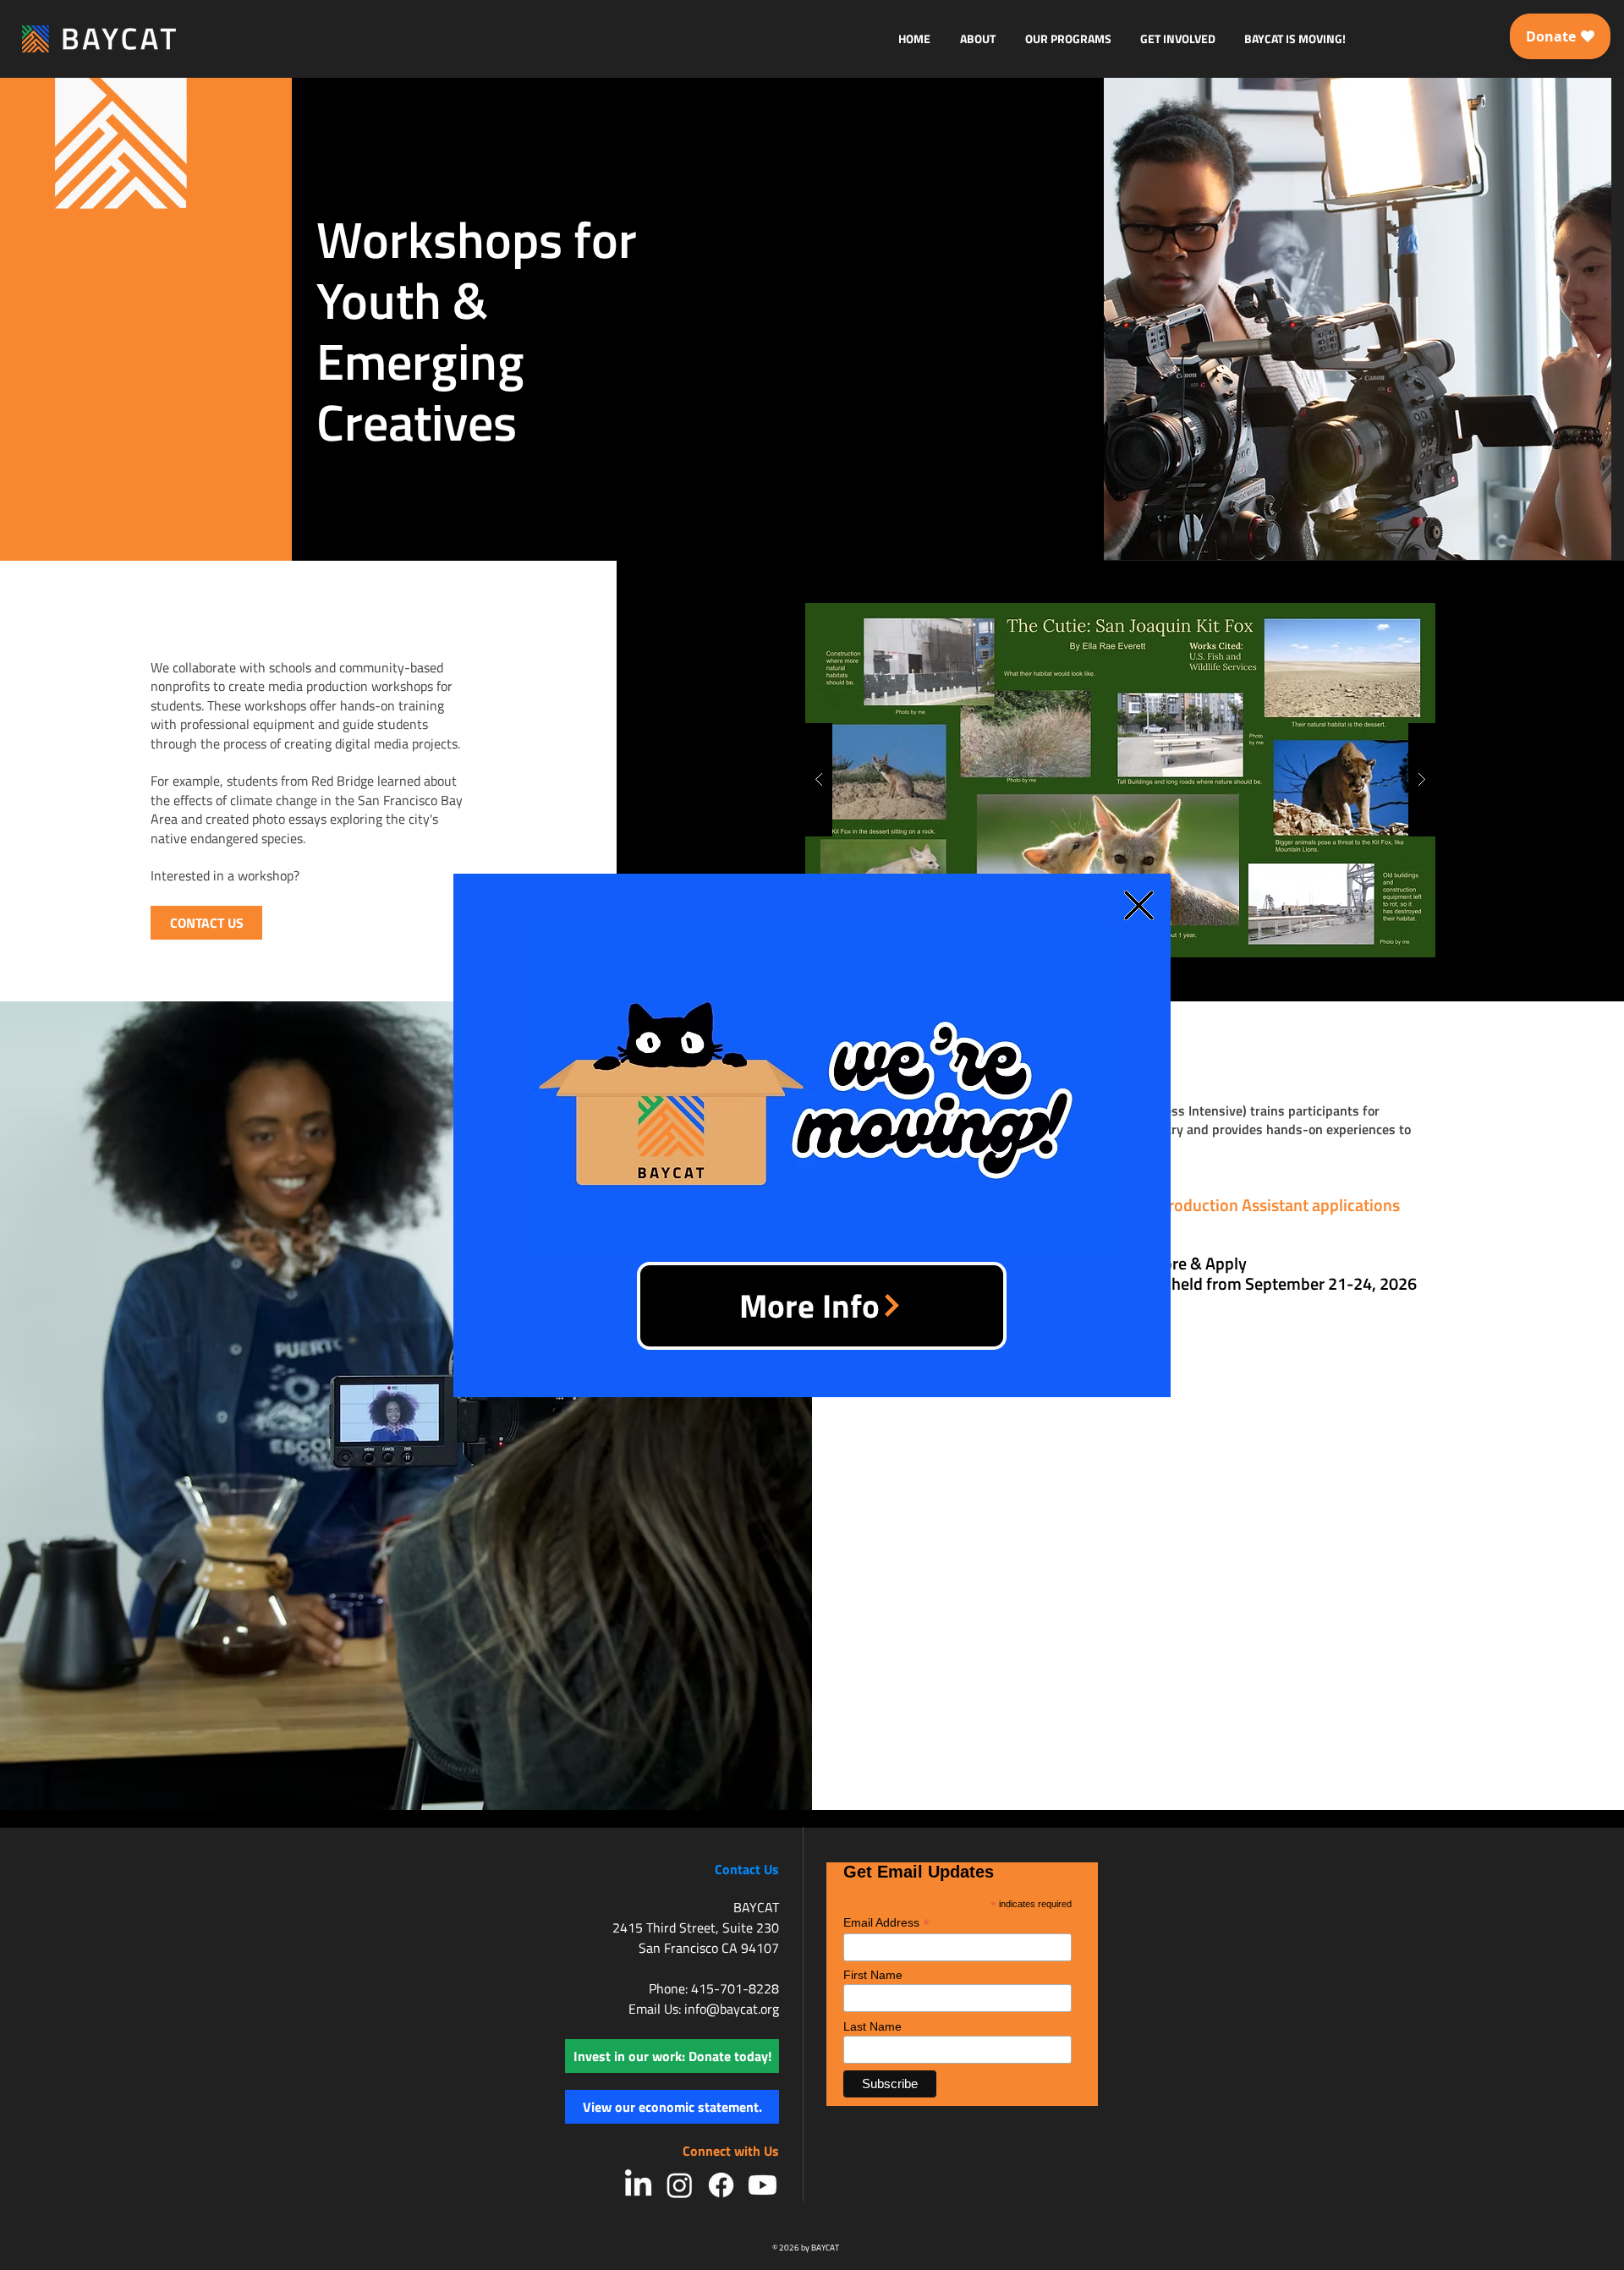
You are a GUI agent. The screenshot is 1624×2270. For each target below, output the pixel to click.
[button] (1139, 905)
